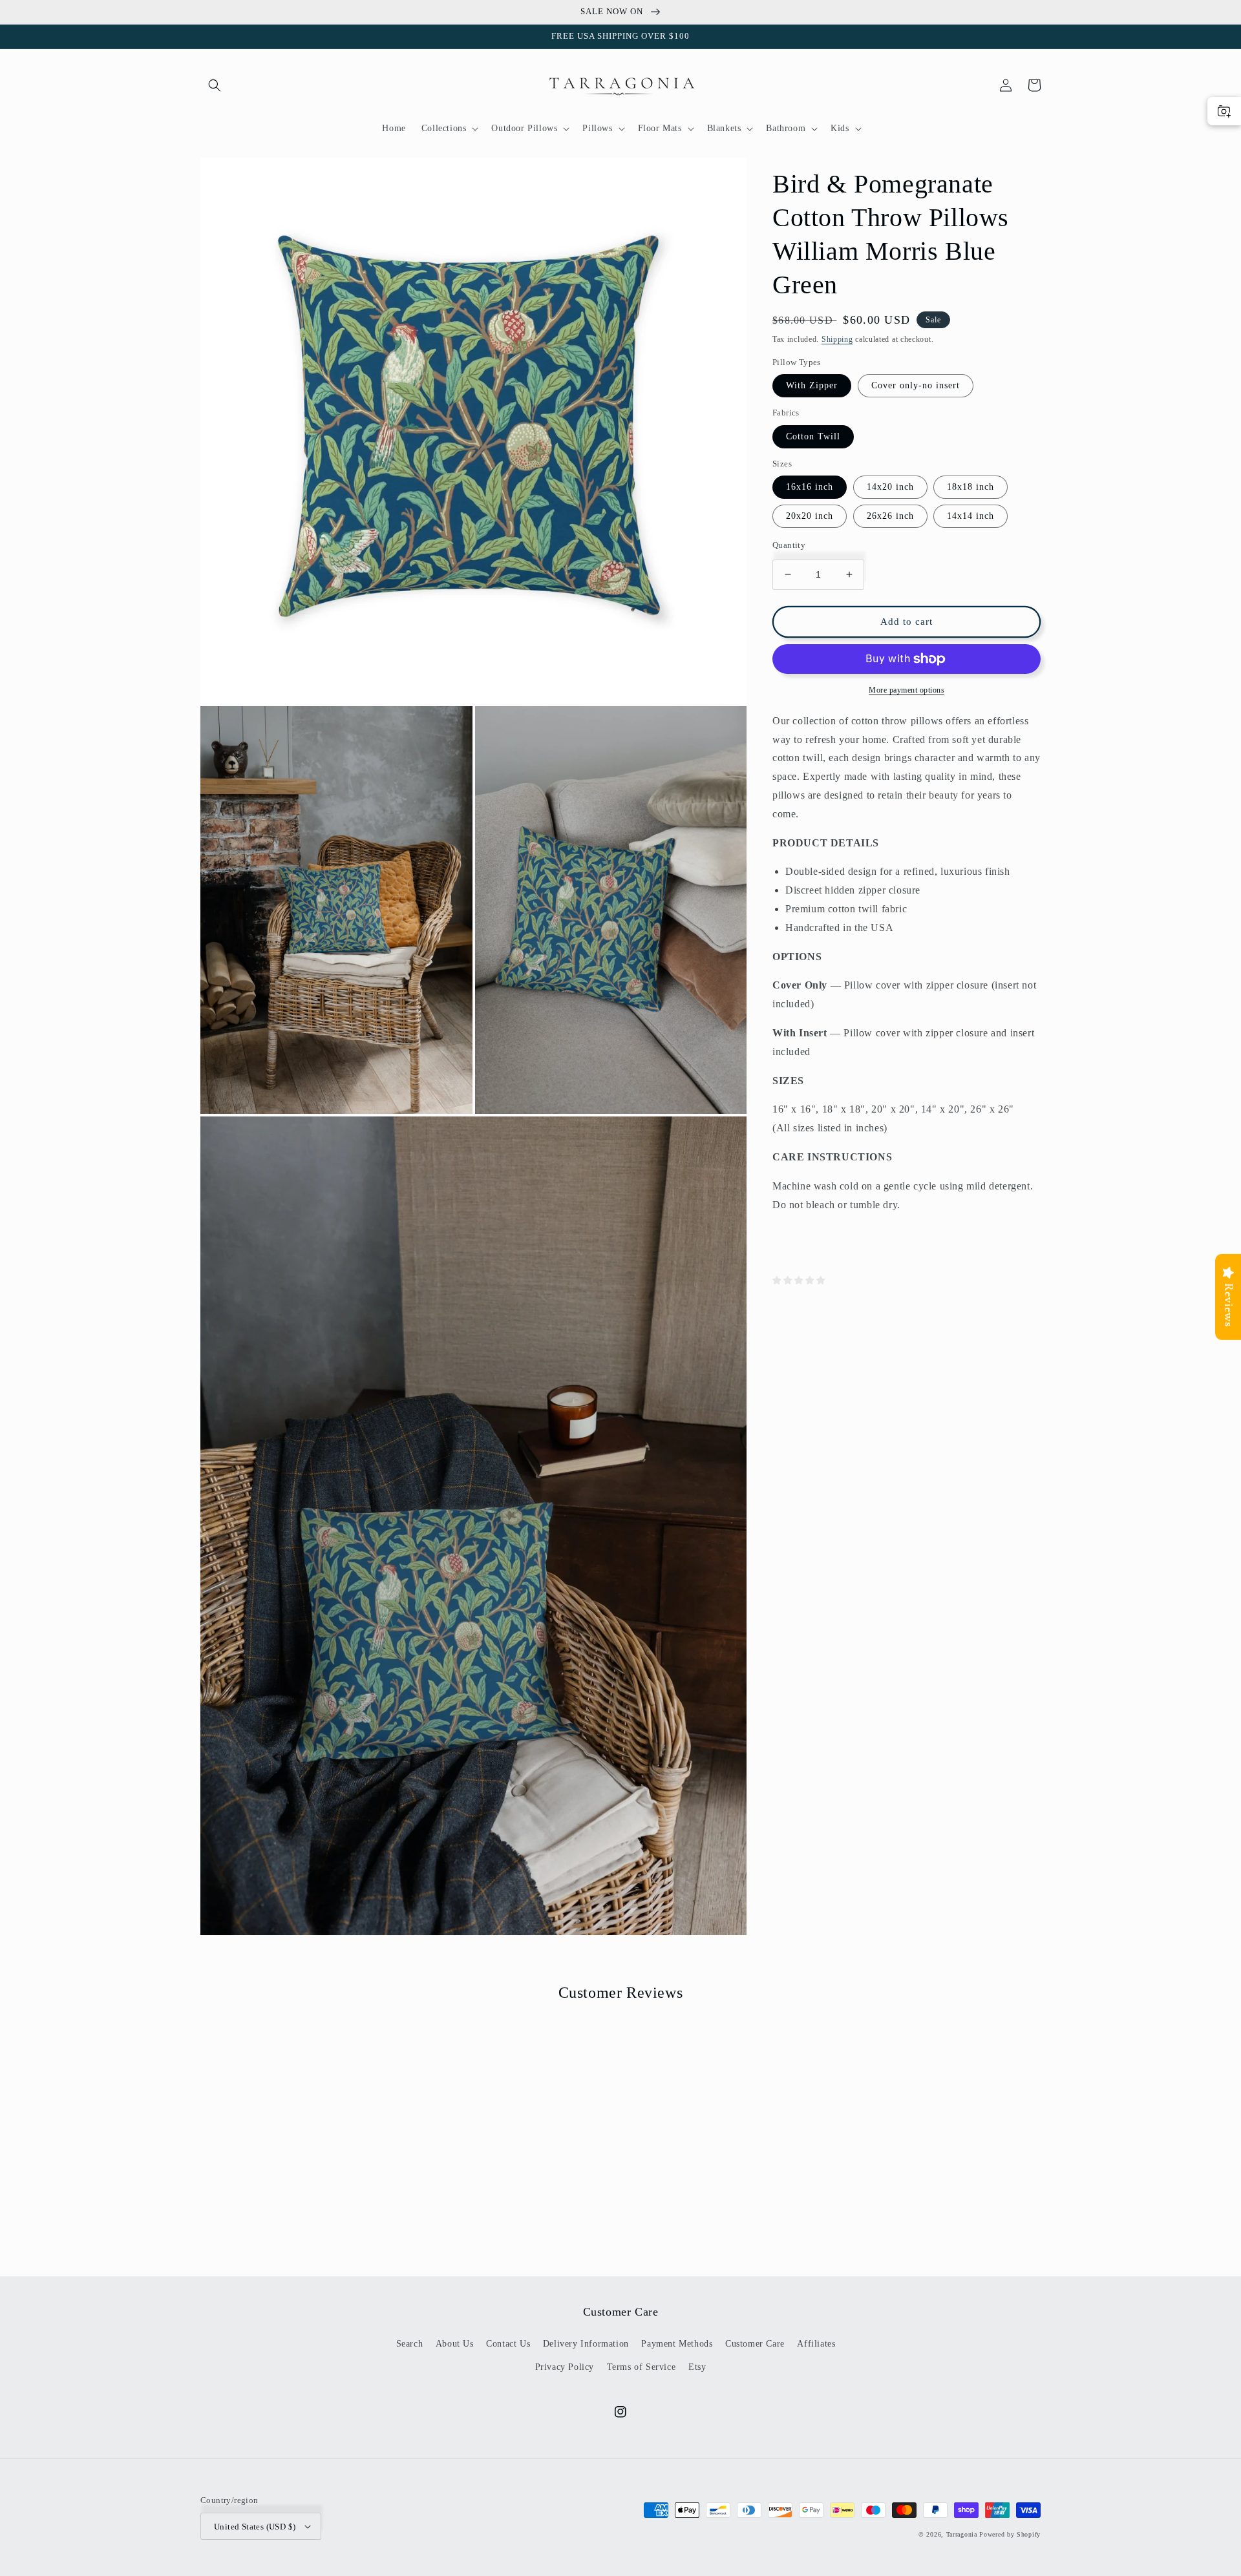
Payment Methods (677, 2344)
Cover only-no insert (916, 385)
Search (410, 2344)
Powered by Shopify (1010, 2534)
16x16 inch (810, 487)
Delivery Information (586, 2344)
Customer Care (755, 2344)
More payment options (907, 690)
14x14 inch (971, 516)
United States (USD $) (255, 2527)
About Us (455, 2344)
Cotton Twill (813, 436)
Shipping (837, 339)
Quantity (789, 545)
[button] (215, 85)
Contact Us (508, 2344)
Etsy (697, 2367)
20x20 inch (810, 516)
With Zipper (812, 385)
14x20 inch (890, 487)
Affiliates (816, 2344)
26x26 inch (890, 516)
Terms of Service (642, 2367)
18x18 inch (971, 487)
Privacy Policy (565, 2367)
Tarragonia (962, 2534)
